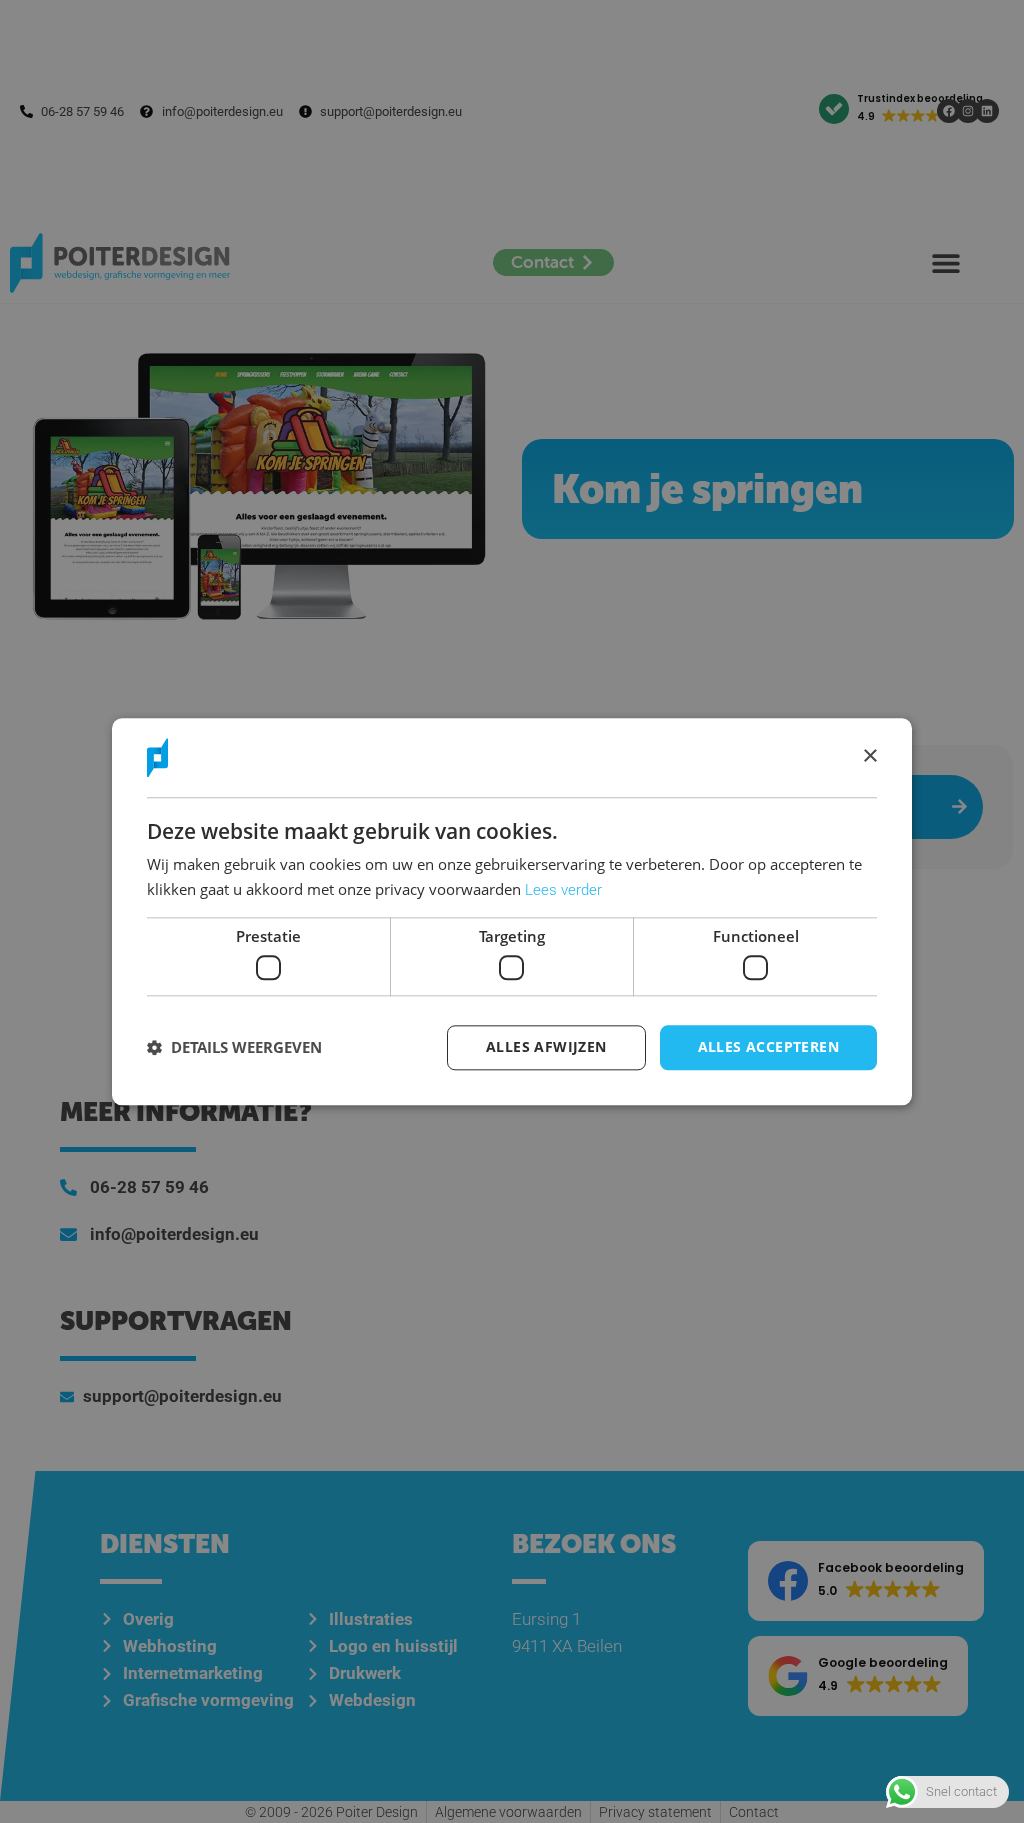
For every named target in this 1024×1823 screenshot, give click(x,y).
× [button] (869, 756)
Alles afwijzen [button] (546, 1046)
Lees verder (563, 890)
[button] (234, 1048)
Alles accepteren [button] (768, 1046)
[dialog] (512, 911)
